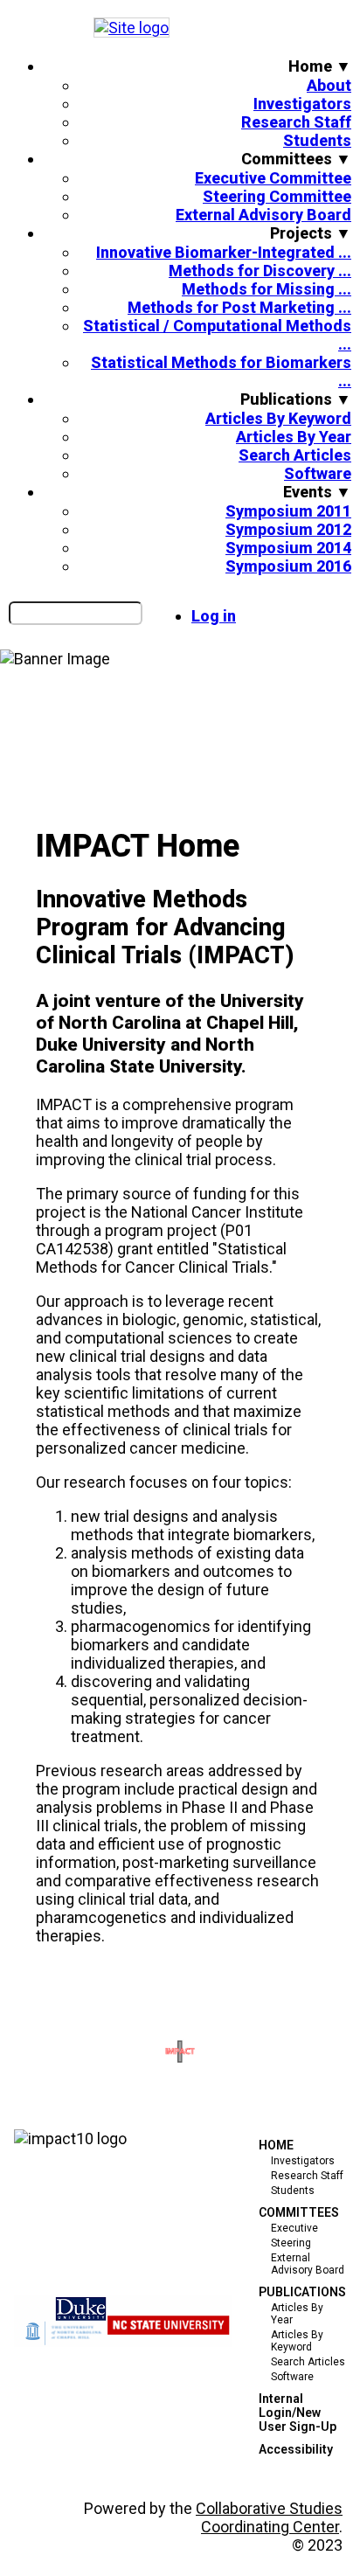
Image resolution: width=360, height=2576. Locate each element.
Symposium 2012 (288, 529)
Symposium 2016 (288, 566)
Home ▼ (320, 66)
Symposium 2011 (288, 511)
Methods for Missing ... (267, 289)
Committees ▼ (296, 159)
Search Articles (295, 455)
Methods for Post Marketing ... (239, 307)
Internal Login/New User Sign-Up (298, 2413)
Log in (214, 616)
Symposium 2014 (288, 548)
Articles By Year (294, 437)
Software (318, 473)
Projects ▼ (311, 233)
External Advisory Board (263, 215)
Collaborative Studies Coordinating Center (269, 2517)
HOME (276, 2145)
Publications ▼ (296, 399)
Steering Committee (277, 196)
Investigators (302, 104)
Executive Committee (273, 178)
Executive (294, 2228)
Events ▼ (317, 492)
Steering (291, 2243)
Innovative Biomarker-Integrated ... (224, 252)
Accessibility (296, 2449)
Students (317, 140)
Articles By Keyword (278, 418)
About (329, 85)
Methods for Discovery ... (260, 271)
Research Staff (296, 122)
